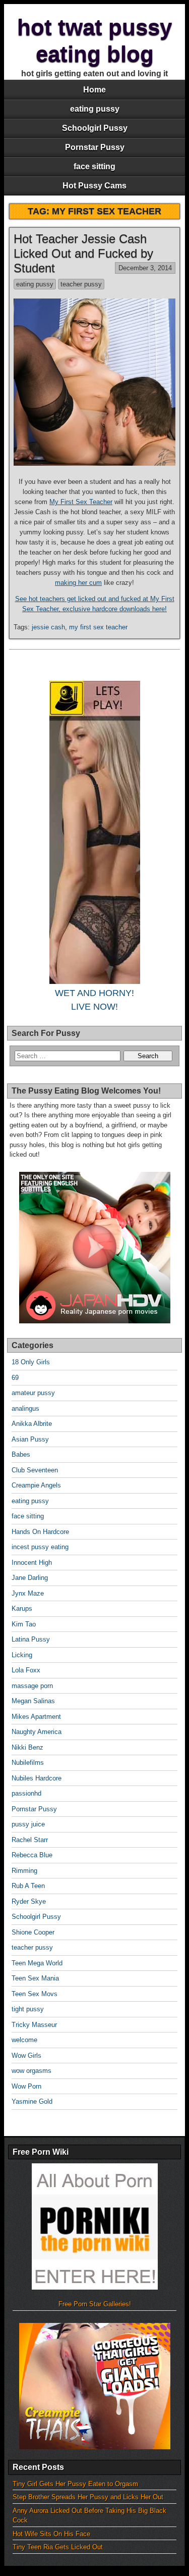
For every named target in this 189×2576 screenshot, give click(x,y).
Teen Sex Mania (35, 1978)
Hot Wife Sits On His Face (51, 2534)
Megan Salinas (33, 1701)
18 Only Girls (31, 1362)
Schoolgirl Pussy (95, 128)
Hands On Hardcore (40, 1532)
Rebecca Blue (32, 1855)
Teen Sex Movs (35, 1994)
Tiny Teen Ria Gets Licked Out (58, 2547)
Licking (22, 1655)
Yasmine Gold (32, 2101)
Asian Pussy (30, 1439)
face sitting (94, 166)
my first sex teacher (98, 627)
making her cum (78, 583)
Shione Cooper (33, 1932)
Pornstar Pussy (95, 147)
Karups (22, 1608)
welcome (24, 2040)
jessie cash (48, 627)
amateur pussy (33, 1393)
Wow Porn (26, 2086)
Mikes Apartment (36, 1717)
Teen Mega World (37, 1963)
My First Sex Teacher (81, 502)
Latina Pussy (31, 1639)
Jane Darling (30, 1578)
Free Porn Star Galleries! (95, 2304)
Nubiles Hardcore (37, 1778)
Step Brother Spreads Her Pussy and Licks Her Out (88, 2497)
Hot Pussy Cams (94, 186)
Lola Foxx (26, 1670)
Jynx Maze (28, 1593)
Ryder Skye (29, 1901)
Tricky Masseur (34, 2025)
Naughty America (37, 1732)
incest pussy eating (40, 1547)
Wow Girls (26, 2055)
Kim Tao (24, 1624)
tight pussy (28, 2009)
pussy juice (28, 1824)
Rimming (24, 1871)
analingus (25, 1408)
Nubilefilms (28, 1763)
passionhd (26, 1793)
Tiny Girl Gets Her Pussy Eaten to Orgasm (75, 2484)
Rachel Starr (30, 1840)
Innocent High (32, 1563)
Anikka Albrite (32, 1424)
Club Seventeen (35, 1470)
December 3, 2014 (145, 268)
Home (94, 90)
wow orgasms (31, 2071)
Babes (21, 1454)
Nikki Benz (27, 1747)
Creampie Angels (36, 1485)
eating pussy (95, 109)
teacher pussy (81, 284)
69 (15, 1378)
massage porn (32, 1686)
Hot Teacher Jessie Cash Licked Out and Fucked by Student (83, 253)
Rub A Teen (28, 1886)
